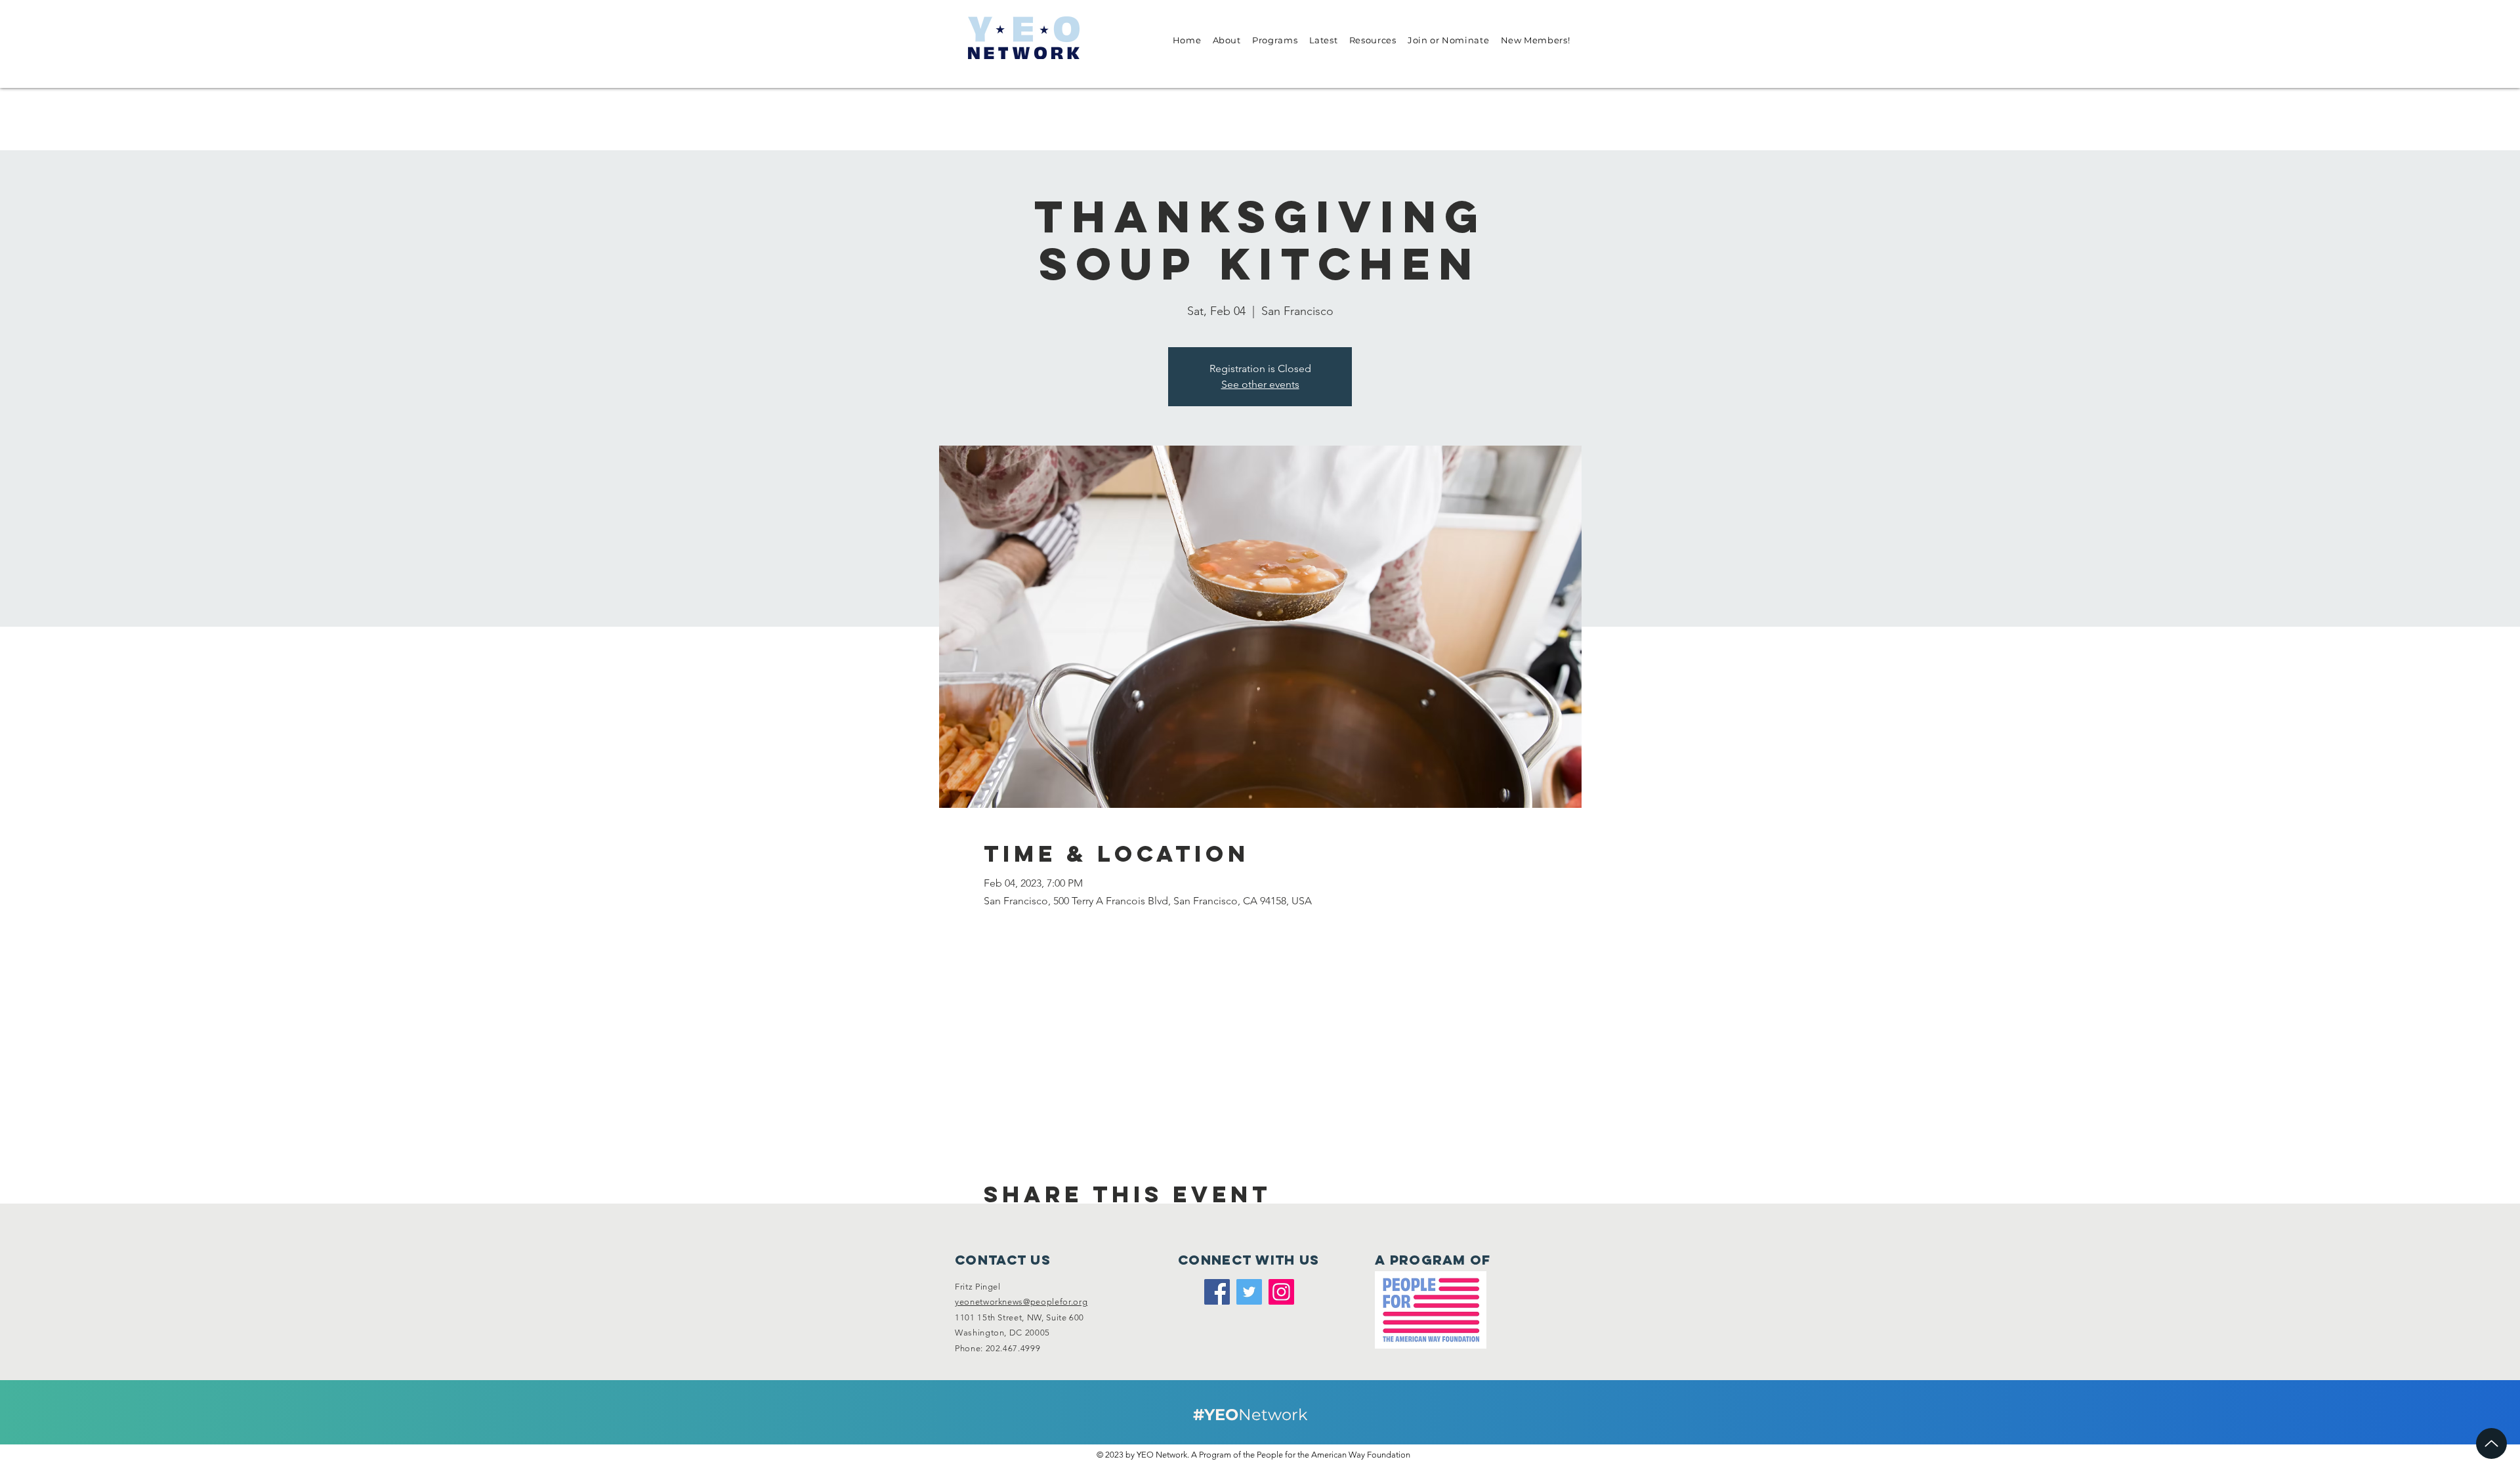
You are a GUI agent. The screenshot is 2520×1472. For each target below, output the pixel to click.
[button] (1227, 40)
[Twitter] (1249, 1292)
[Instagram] (1281, 1292)
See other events (1260, 384)
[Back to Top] (2491, 1443)
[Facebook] (1217, 1292)
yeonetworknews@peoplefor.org (1021, 1302)
